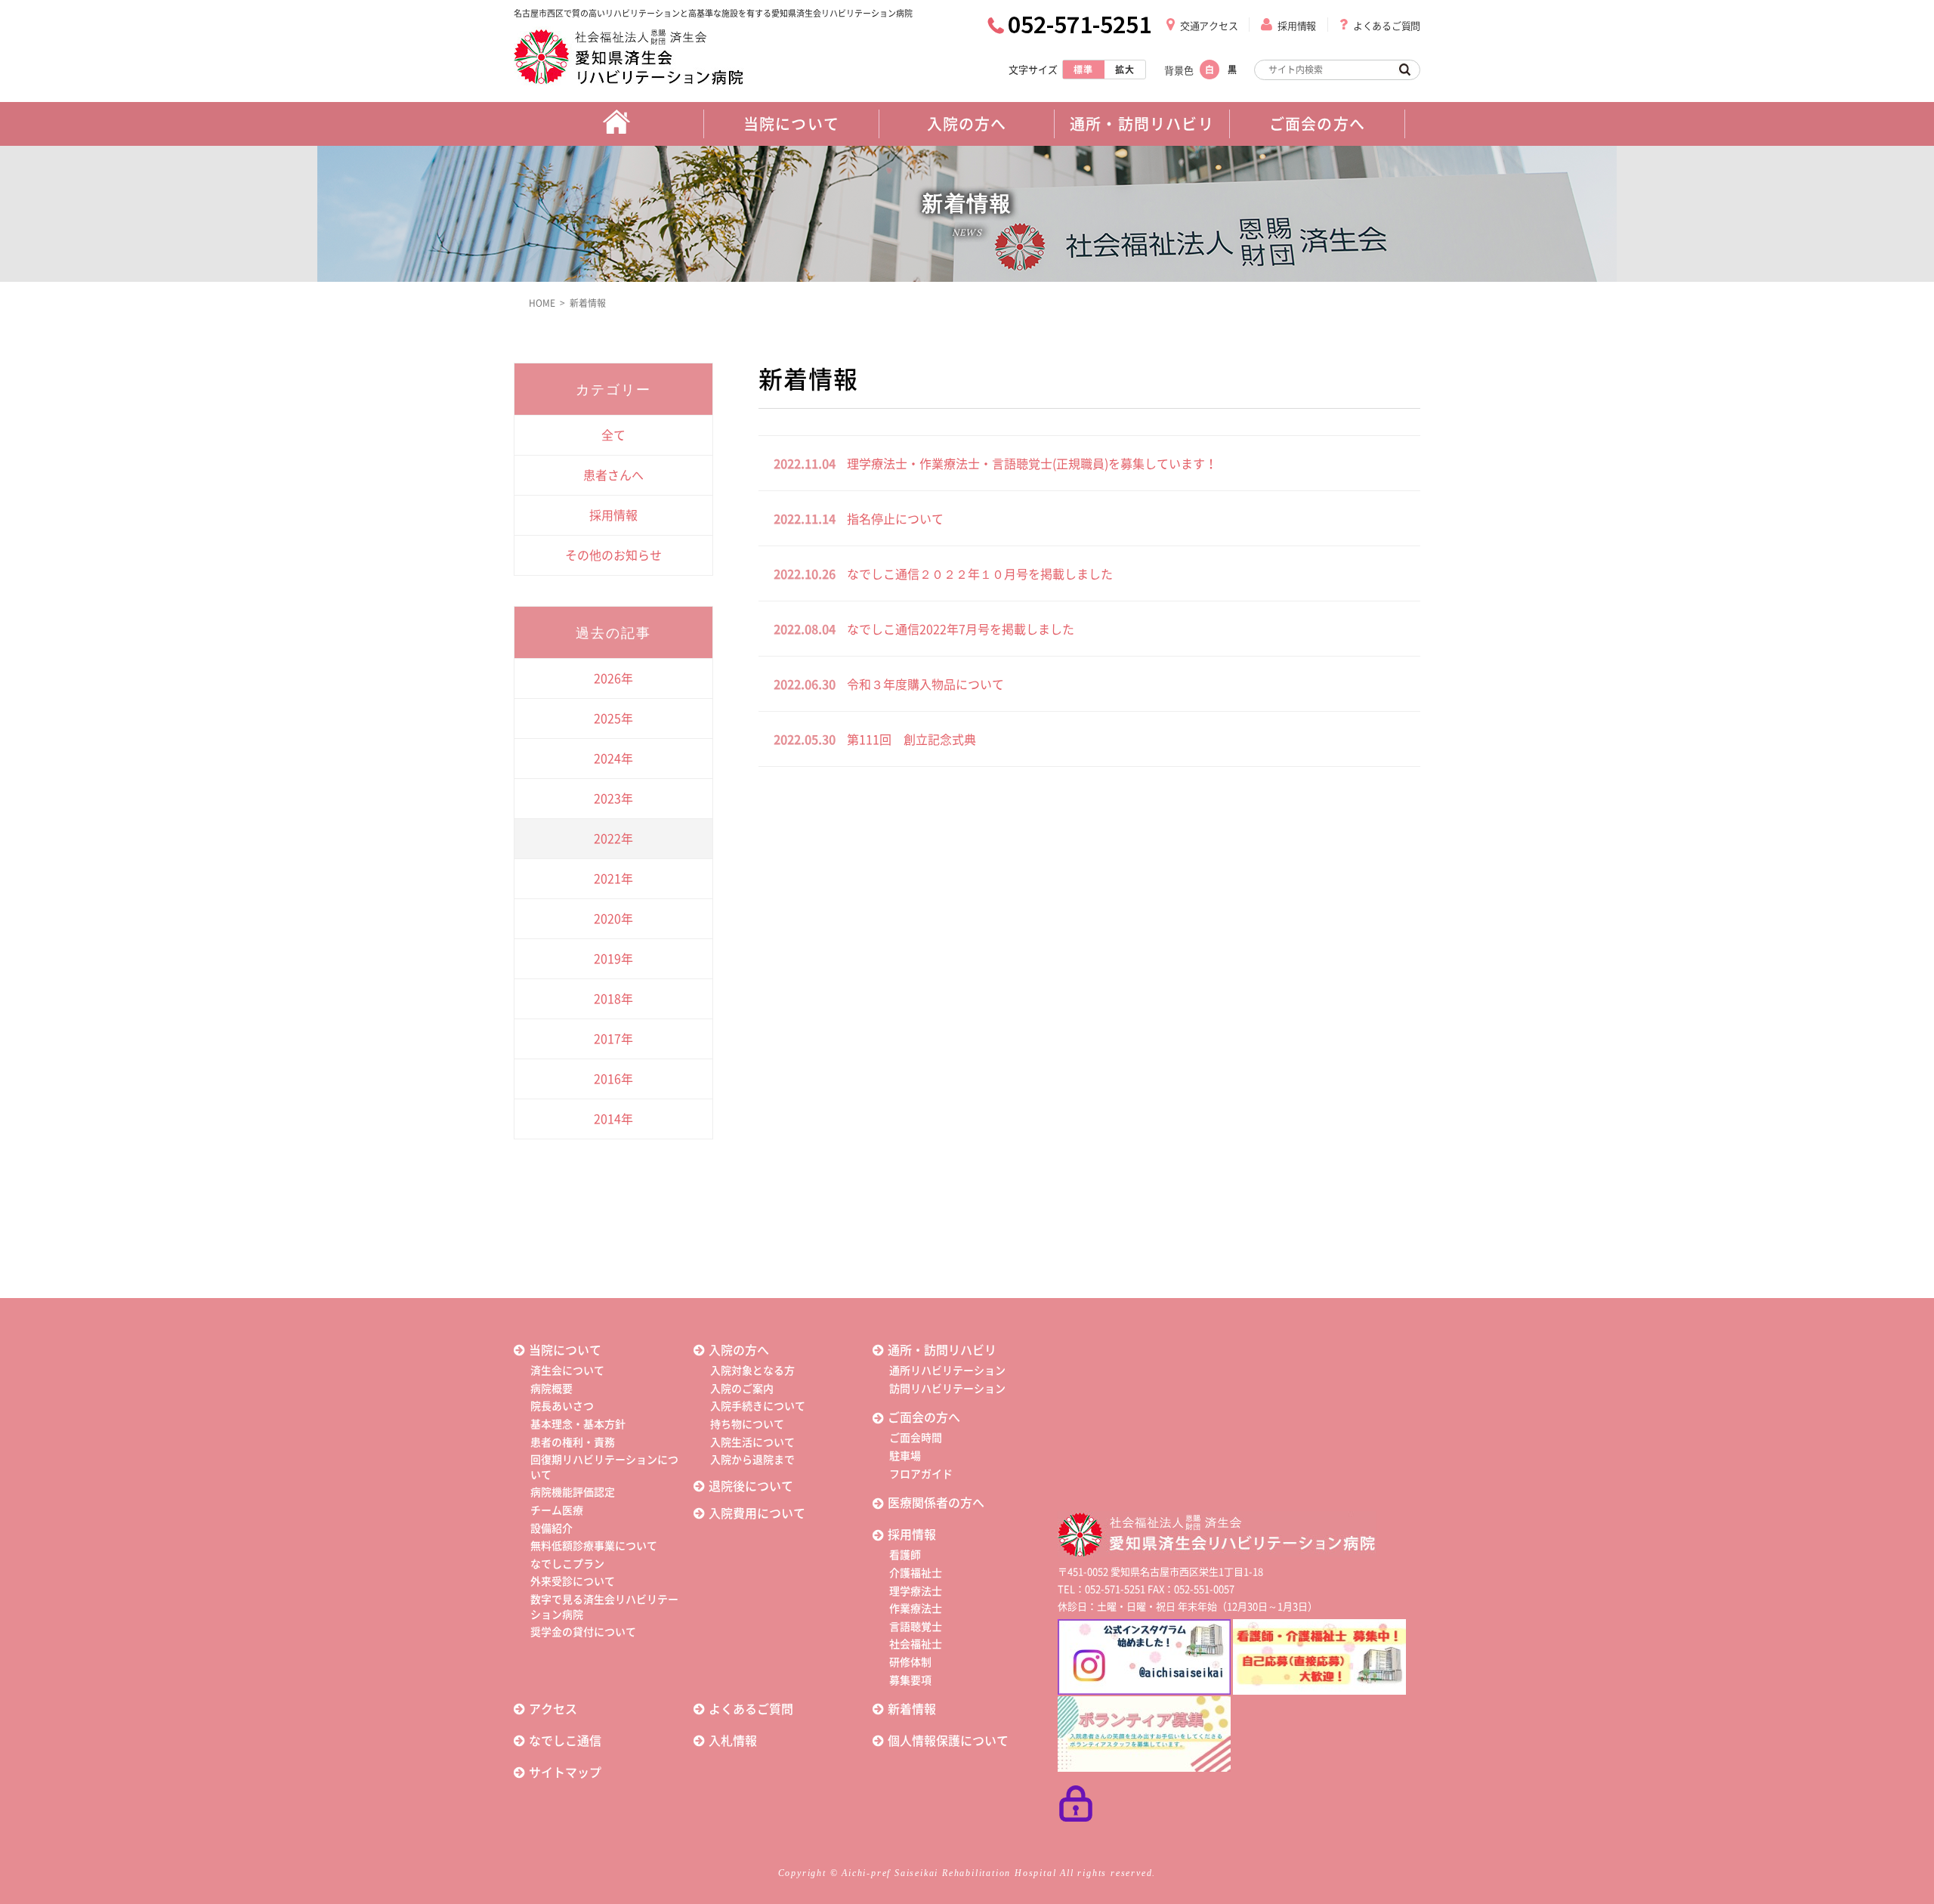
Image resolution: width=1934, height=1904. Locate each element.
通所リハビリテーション (947, 1371)
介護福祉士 (916, 1573)
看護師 (905, 1555)
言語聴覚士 (916, 1627)
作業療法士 (916, 1609)
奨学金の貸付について (583, 1632)
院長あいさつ (562, 1406)
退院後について (751, 1486)
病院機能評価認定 (573, 1492)
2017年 (613, 1039)
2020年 (613, 919)
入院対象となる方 (752, 1371)
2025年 (613, 719)
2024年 (613, 759)
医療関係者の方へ (936, 1503)
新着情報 (588, 303)
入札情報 (733, 1741)
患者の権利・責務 (573, 1442)
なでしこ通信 (565, 1741)
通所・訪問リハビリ (942, 1350)
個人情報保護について (948, 1741)
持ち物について (747, 1424)
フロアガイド (921, 1474)
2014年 (613, 1119)
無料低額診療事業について (594, 1546)
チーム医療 (557, 1510)
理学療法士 (916, 1591)
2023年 (613, 799)
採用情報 (1297, 26)
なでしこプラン (567, 1564)
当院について (565, 1350)
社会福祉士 (916, 1644)
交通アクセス (1209, 26)
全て (613, 435)
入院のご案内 (742, 1389)
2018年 (613, 999)
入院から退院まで (752, 1460)
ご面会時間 (916, 1438)
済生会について (567, 1371)
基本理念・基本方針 (578, 1424)
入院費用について (757, 1513)
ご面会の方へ (924, 1417)
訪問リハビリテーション (947, 1389)
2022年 (613, 839)
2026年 (613, 678)
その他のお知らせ (613, 555)
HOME (542, 303)
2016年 (613, 1079)
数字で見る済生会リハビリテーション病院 (604, 1607)
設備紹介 (551, 1528)
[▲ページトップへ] (1905, 1875)
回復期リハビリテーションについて (604, 1467)
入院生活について (752, 1442)
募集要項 (910, 1680)
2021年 (613, 879)
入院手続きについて (758, 1406)
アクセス (553, 1709)
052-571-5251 (1080, 24)
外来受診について (573, 1581)
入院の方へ (739, 1350)
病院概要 (551, 1389)
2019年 (613, 959)
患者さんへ (613, 475)
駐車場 (905, 1456)
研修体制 (910, 1662)
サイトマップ (565, 1773)
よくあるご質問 (1387, 26)
